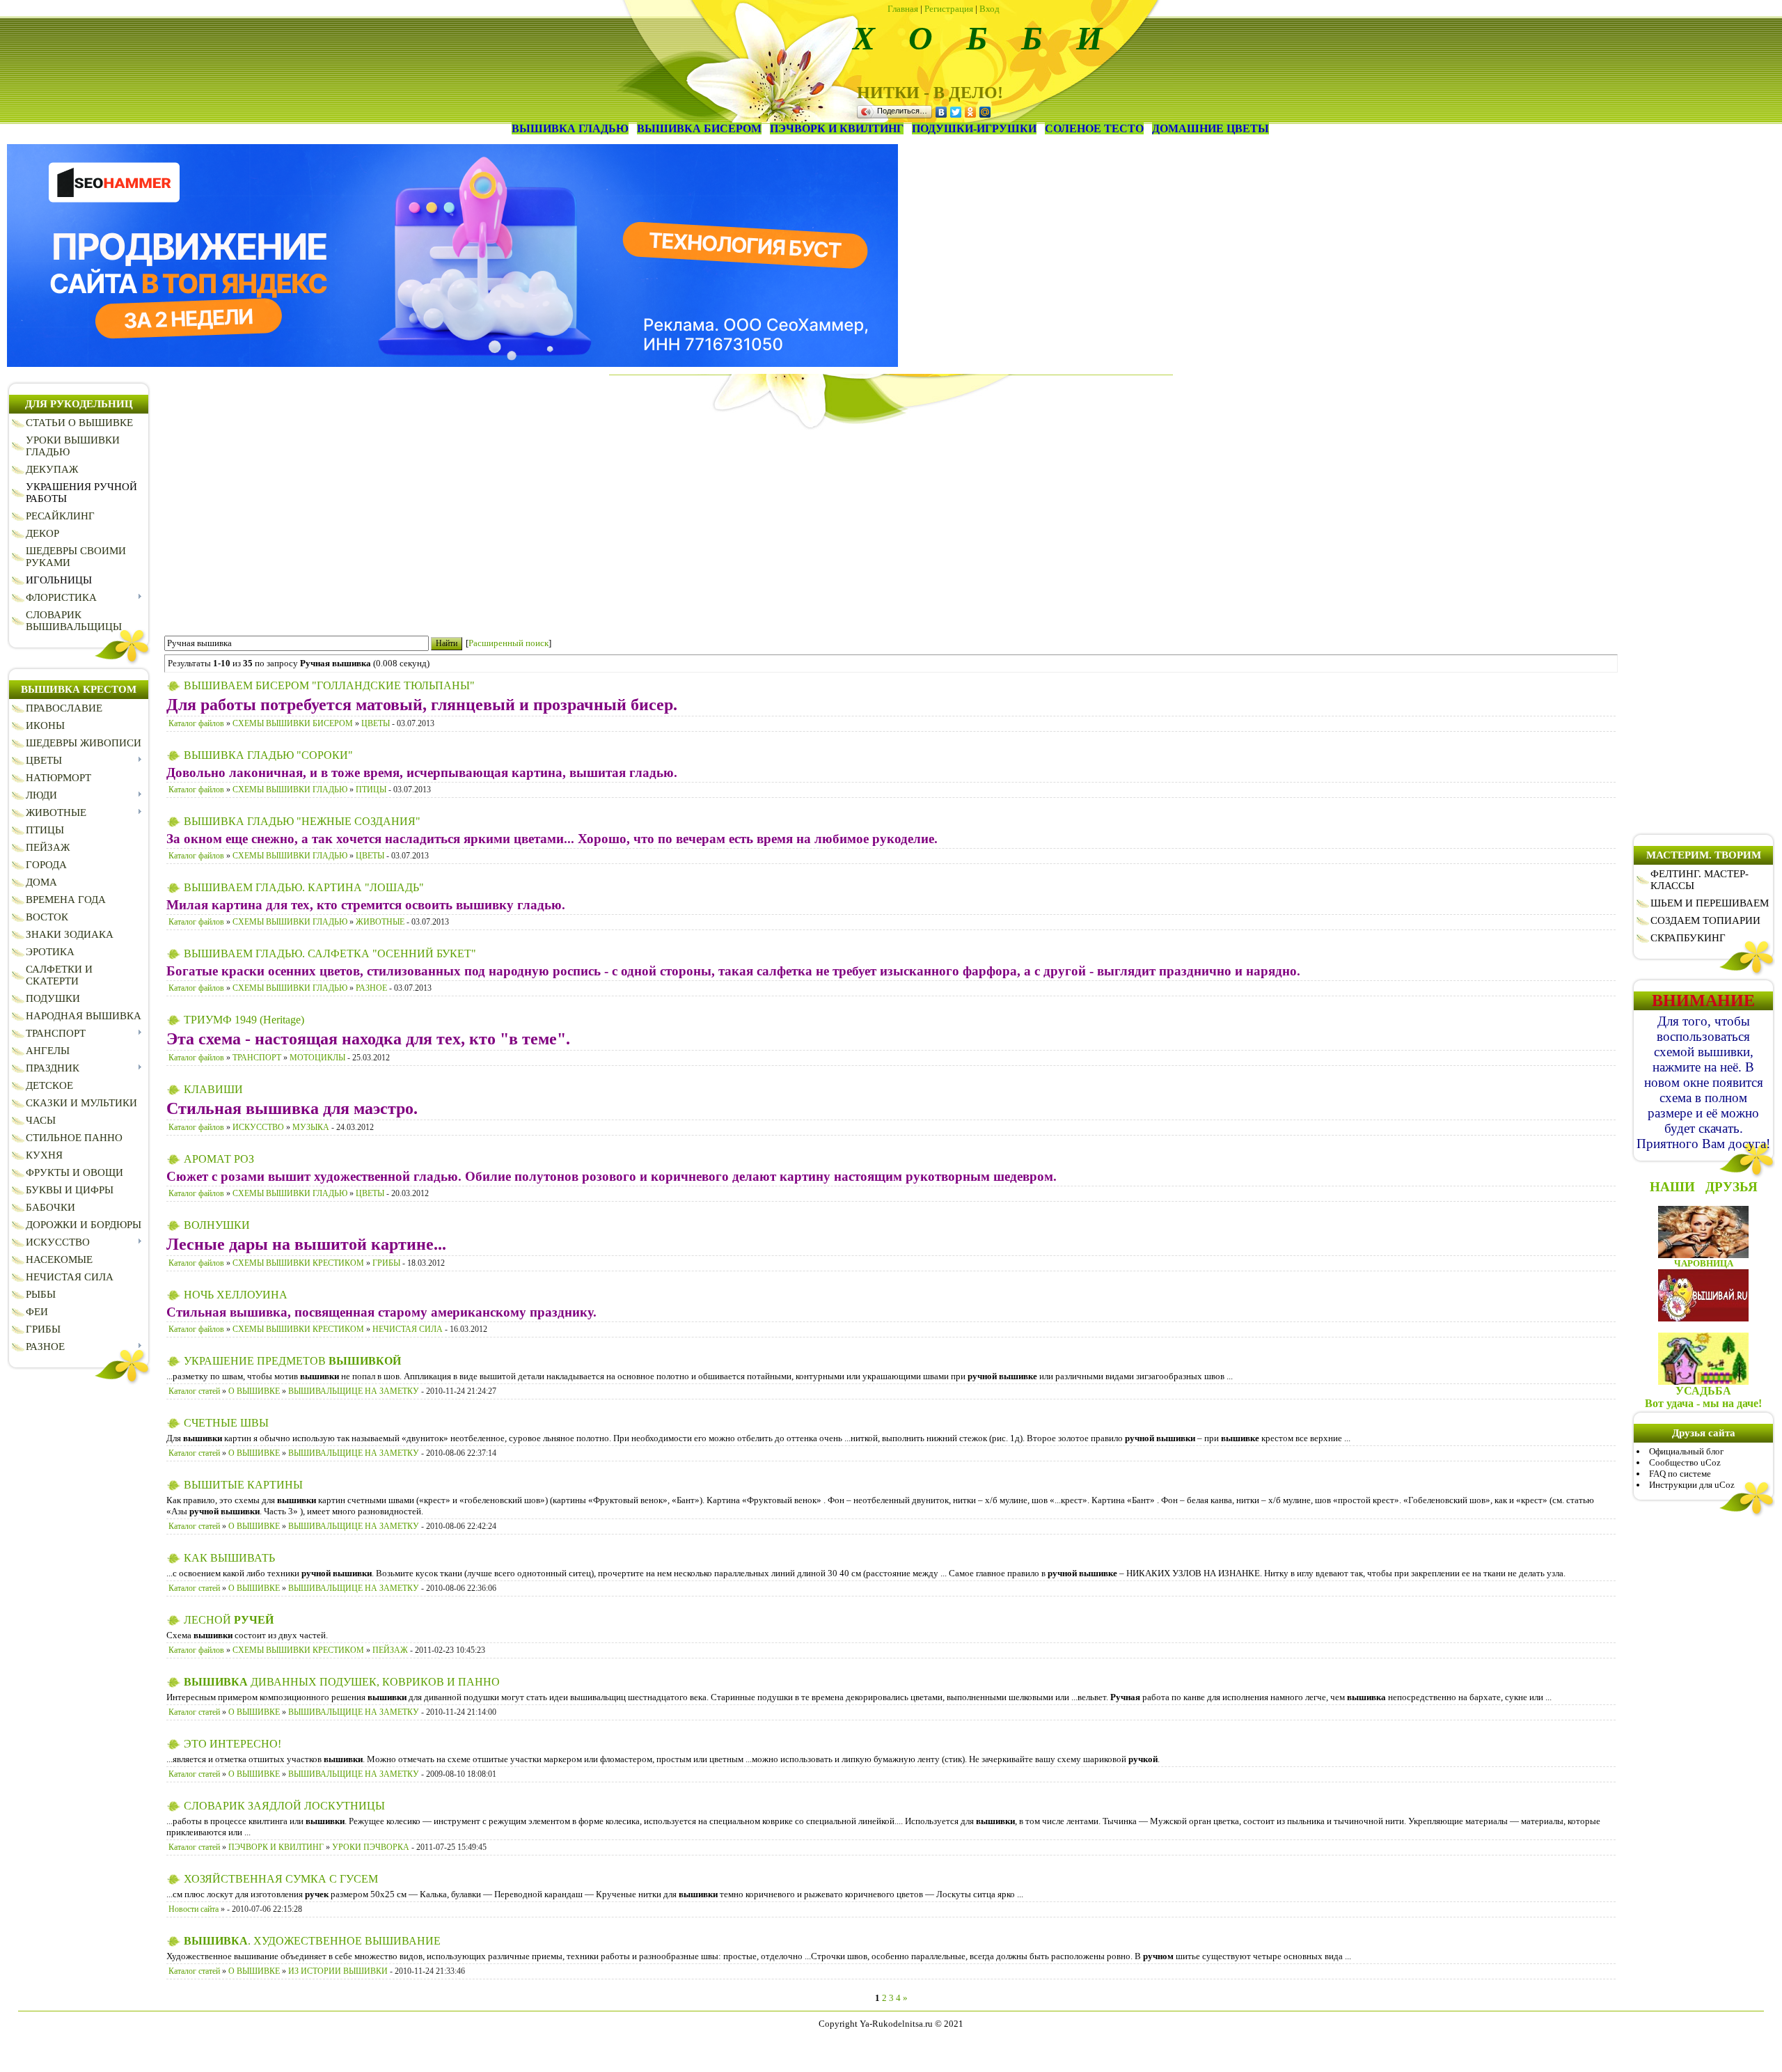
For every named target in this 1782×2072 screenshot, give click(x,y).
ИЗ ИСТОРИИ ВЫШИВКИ (338, 1971)
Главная (903, 9)
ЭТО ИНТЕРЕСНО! (232, 1744)
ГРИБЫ (386, 1263)
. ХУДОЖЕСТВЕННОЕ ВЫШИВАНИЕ (312, 1941)
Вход (989, 9)
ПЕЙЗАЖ (390, 1650)
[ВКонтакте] (941, 112)
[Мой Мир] (985, 112)
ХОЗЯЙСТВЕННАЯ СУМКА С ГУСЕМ (281, 1879)
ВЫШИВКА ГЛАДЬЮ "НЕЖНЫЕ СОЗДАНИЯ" (302, 821)
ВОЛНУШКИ (217, 1225)
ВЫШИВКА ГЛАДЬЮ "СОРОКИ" (268, 755)
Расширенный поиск (508, 643)
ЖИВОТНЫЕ (380, 922)
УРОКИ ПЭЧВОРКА (371, 1847)
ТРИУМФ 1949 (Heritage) (244, 1020)
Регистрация (949, 9)
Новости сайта (194, 1909)
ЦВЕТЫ (376, 723)
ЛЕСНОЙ (229, 1620)
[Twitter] (956, 112)
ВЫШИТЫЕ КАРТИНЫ (243, 1485)
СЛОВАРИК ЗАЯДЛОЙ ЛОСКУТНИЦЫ (284, 1806)
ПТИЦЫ (371, 790)
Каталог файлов (196, 723)
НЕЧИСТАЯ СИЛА (408, 1329)
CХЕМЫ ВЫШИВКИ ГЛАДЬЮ (290, 790)
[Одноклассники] (971, 112)
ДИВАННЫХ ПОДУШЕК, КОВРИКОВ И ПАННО (342, 1682)
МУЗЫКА (311, 1127)
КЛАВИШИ (213, 1089)
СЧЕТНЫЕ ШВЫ (226, 1423)
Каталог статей (194, 1391)
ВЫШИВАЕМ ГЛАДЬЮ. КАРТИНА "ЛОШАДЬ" (304, 887)
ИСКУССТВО (258, 1127)
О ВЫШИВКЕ (254, 1391)
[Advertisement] (891, 527)
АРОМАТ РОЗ (219, 1159)
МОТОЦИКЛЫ (317, 1058)
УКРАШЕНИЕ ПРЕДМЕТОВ (292, 1361)
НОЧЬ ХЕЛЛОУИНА (236, 1295)
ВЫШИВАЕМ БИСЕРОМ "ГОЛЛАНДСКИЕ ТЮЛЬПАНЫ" (329, 685)
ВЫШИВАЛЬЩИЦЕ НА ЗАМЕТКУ (354, 1391)
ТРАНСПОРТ (257, 1058)
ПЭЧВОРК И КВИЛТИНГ (276, 1847)
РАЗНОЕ (371, 988)
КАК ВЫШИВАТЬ (229, 1558)
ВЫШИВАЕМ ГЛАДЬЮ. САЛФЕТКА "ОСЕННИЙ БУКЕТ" (330, 953)
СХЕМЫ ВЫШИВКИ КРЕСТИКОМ (298, 1263)
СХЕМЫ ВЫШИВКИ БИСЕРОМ (293, 723)
